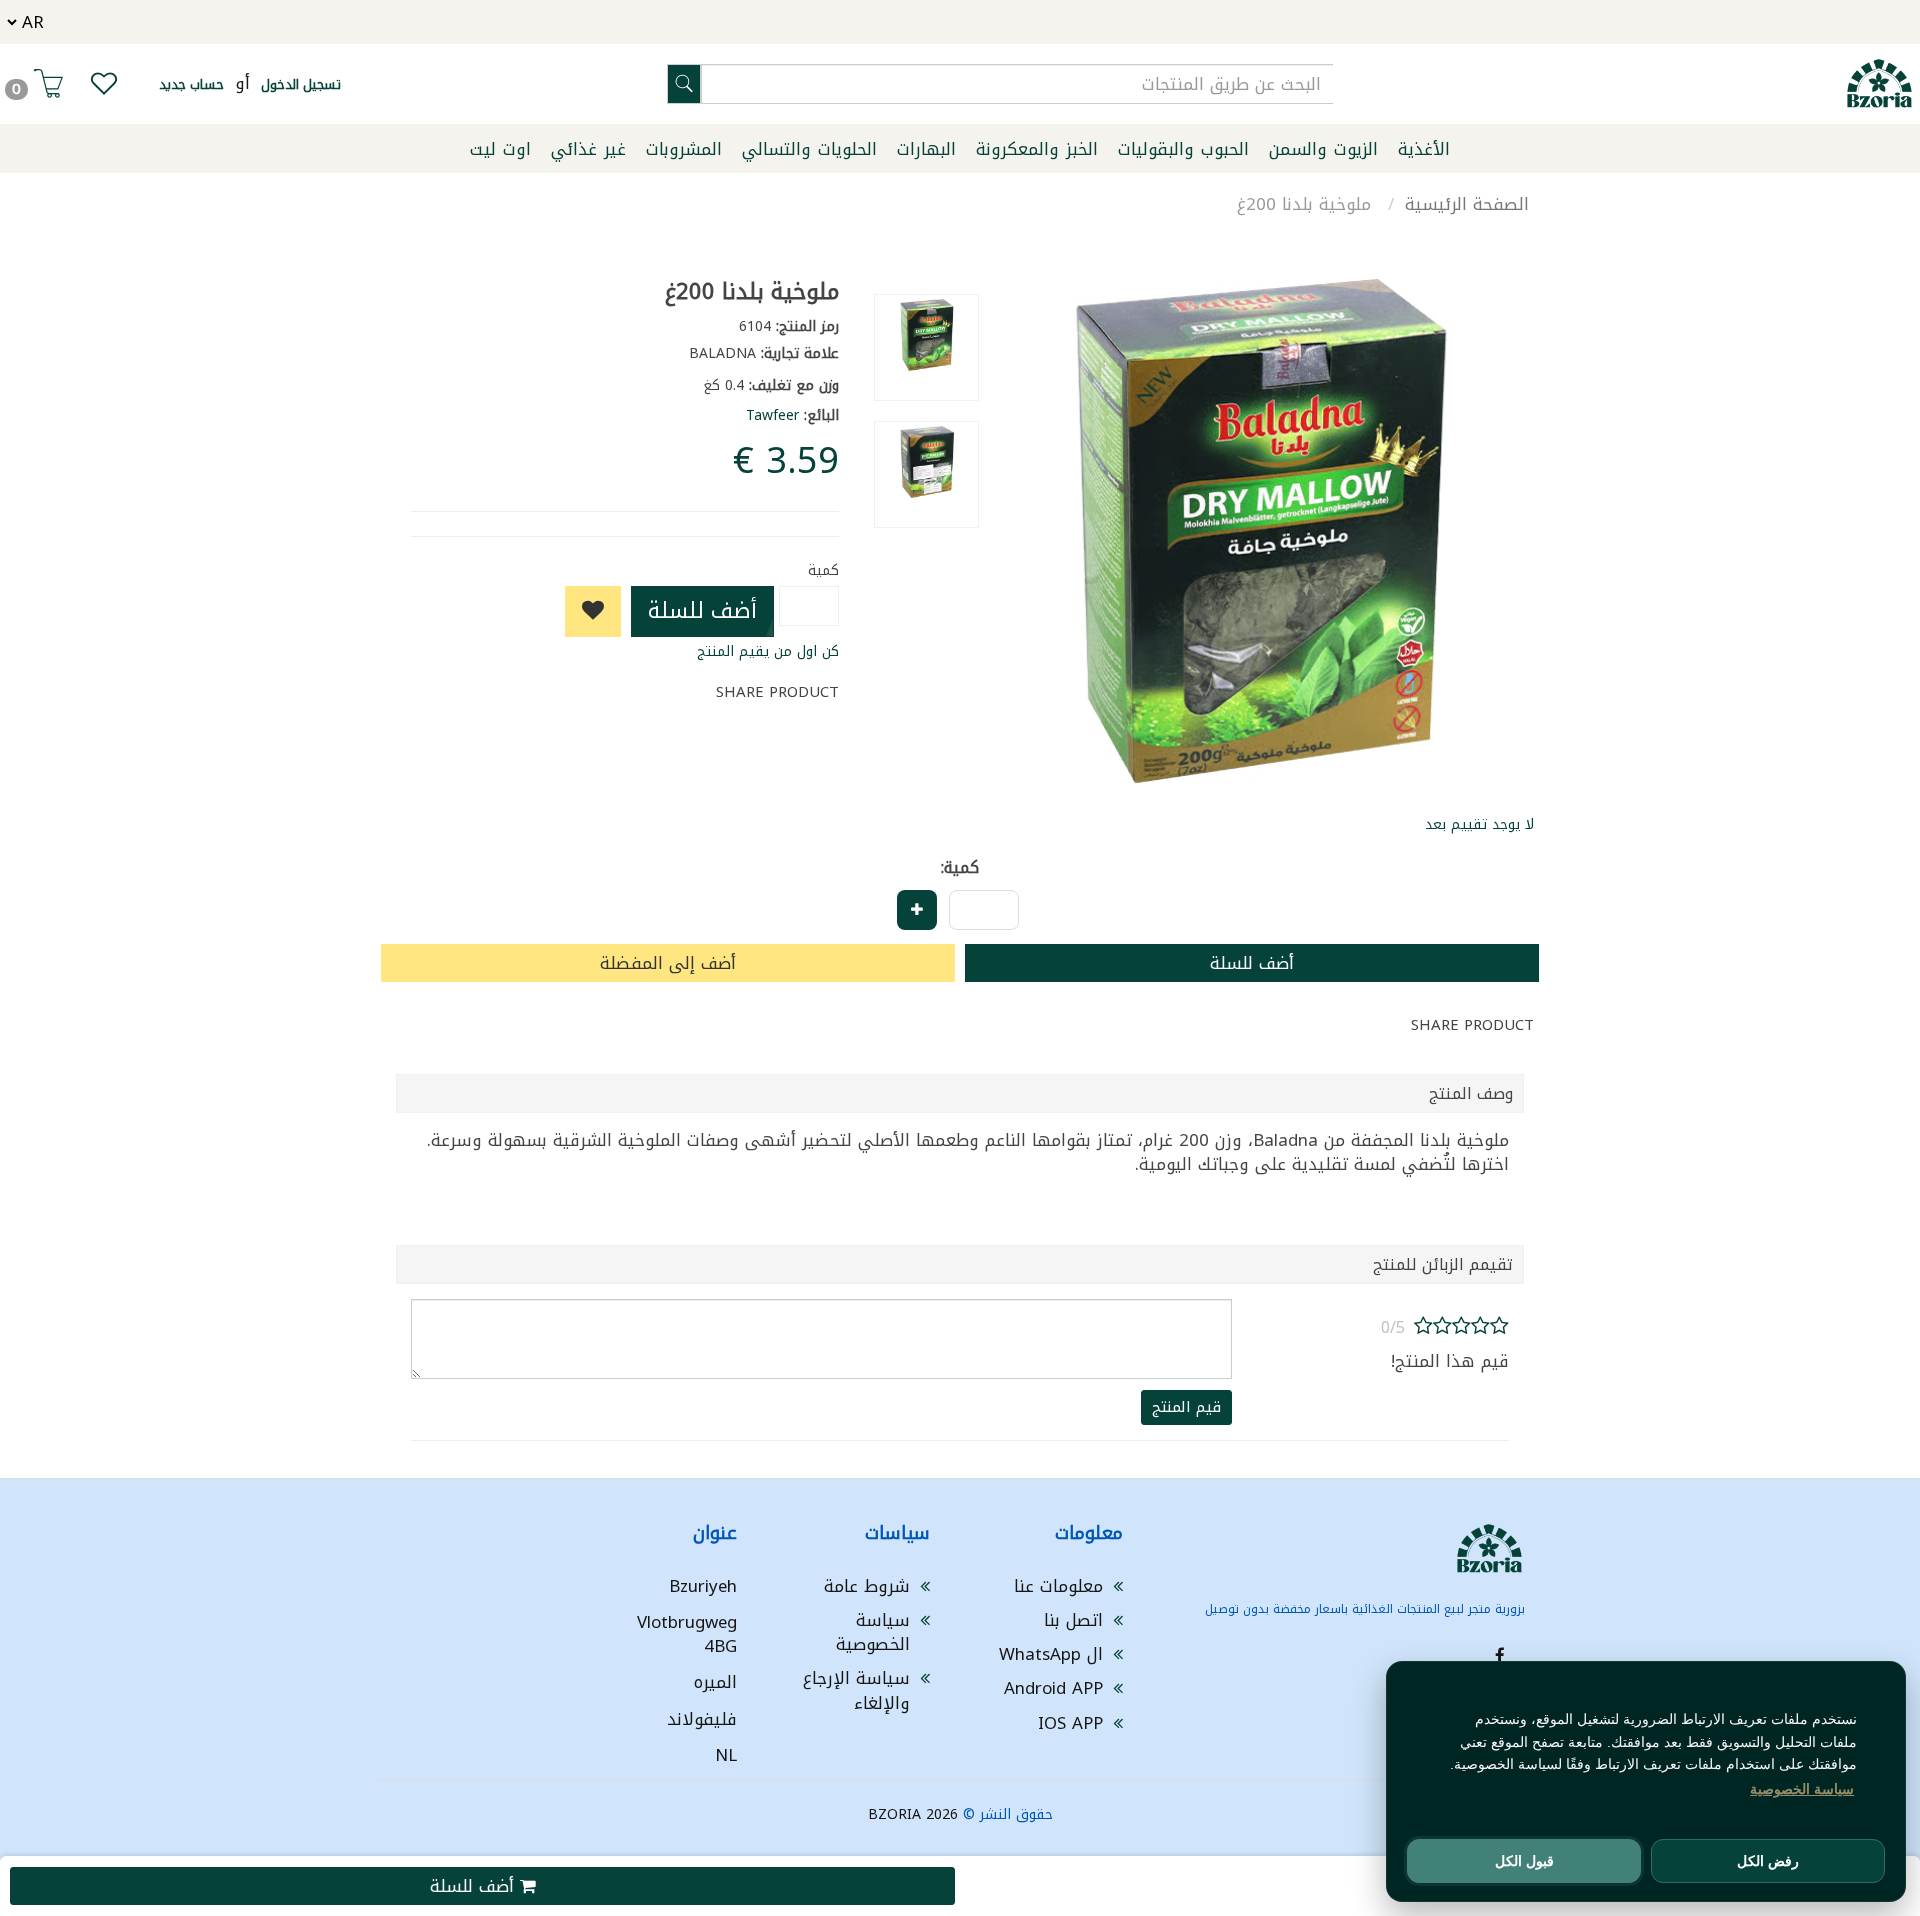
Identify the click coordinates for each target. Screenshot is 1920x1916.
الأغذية (1424, 149)
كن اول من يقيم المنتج (768, 651)
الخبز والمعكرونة (1037, 149)
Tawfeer (772, 415)
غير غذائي (588, 149)
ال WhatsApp (1051, 1654)
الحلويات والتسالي (809, 149)
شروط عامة (867, 1586)
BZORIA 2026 (913, 1814)
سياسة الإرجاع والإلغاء (856, 1690)
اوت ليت (500, 149)
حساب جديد (191, 84)
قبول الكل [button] (1524, 1861)
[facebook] (1500, 1656)
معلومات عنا (1058, 1586)
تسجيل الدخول (301, 84)
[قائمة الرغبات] (104, 88)
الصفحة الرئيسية (1467, 204)
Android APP (1053, 1688)
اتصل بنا (1073, 1620)
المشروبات (684, 149)
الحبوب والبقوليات (1183, 149)
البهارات (926, 149)
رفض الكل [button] (1768, 1861)
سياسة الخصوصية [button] (1802, 1789)
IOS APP (1070, 1723)
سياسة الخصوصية (873, 1632)
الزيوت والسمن (1323, 149)
